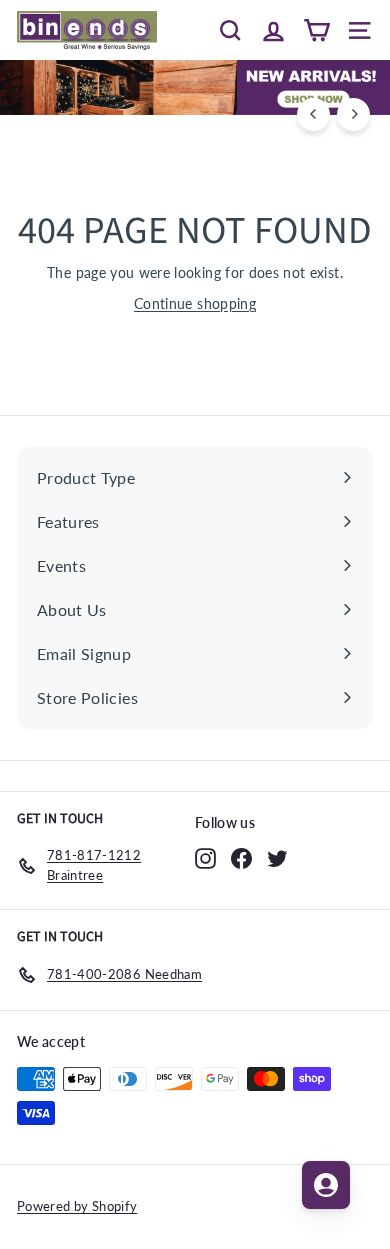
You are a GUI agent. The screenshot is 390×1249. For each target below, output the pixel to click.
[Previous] (313, 114)
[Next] (353, 114)
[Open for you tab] (326, 1185)
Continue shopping (195, 303)
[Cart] (316, 30)
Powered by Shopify (77, 1206)
